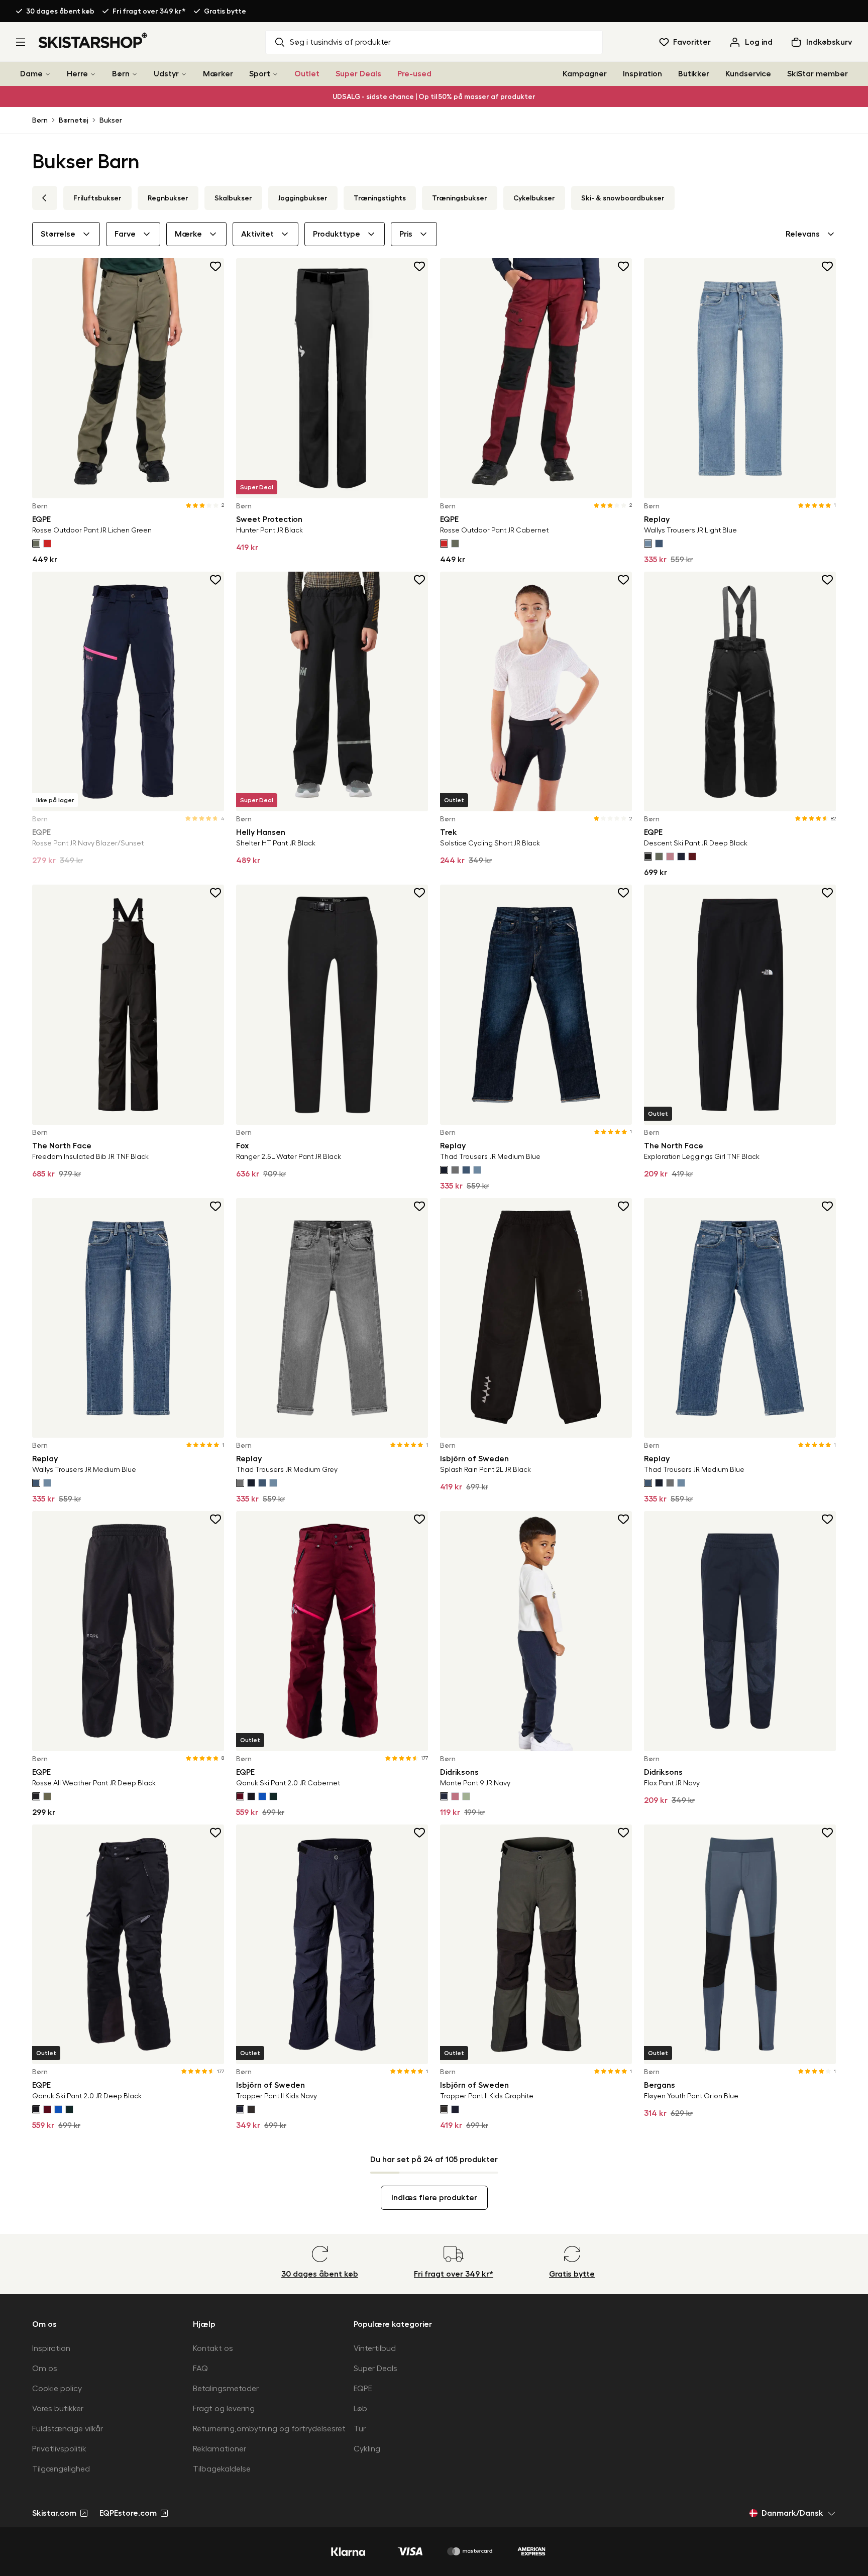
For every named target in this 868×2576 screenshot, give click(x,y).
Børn (121, 74)
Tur (360, 2429)
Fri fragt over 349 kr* (149, 11)
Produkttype (337, 234)
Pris (406, 234)
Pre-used (414, 74)
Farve (125, 234)
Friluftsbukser (97, 198)
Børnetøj (74, 120)
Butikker (694, 74)
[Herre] (93, 74)
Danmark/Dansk (792, 2513)
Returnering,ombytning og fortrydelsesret (269, 2429)
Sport (260, 74)
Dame (31, 74)
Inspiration (642, 74)
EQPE (363, 2389)
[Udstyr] (184, 74)
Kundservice (748, 74)
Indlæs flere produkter (434, 2198)
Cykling (367, 2449)
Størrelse (58, 234)
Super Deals (358, 74)
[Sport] (275, 74)
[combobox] (811, 234)
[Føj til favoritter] (216, 266)
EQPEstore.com (128, 2513)
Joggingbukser (303, 198)
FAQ (200, 2369)
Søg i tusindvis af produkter (340, 42)
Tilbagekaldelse (222, 2469)
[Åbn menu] (21, 42)
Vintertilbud (375, 2348)
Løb (360, 2409)
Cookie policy (57, 2389)
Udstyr (166, 74)
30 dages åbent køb (60, 11)
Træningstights (380, 198)
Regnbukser (168, 198)
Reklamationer (220, 2449)
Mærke (188, 234)
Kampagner (585, 74)
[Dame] (48, 74)
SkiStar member (818, 74)
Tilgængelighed (61, 2469)
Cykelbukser (534, 198)
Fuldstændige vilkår (68, 2429)
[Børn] (135, 74)
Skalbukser (233, 198)
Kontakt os (213, 2348)
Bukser (111, 120)
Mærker (218, 74)
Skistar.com (54, 2513)
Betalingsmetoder (226, 2389)
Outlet (307, 74)
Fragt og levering (224, 2409)
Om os (45, 2369)
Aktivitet (257, 234)
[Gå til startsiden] (93, 40)
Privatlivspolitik (59, 2449)
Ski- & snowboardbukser (623, 198)
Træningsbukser (460, 198)
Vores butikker (58, 2409)
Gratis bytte (225, 11)
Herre (77, 74)
